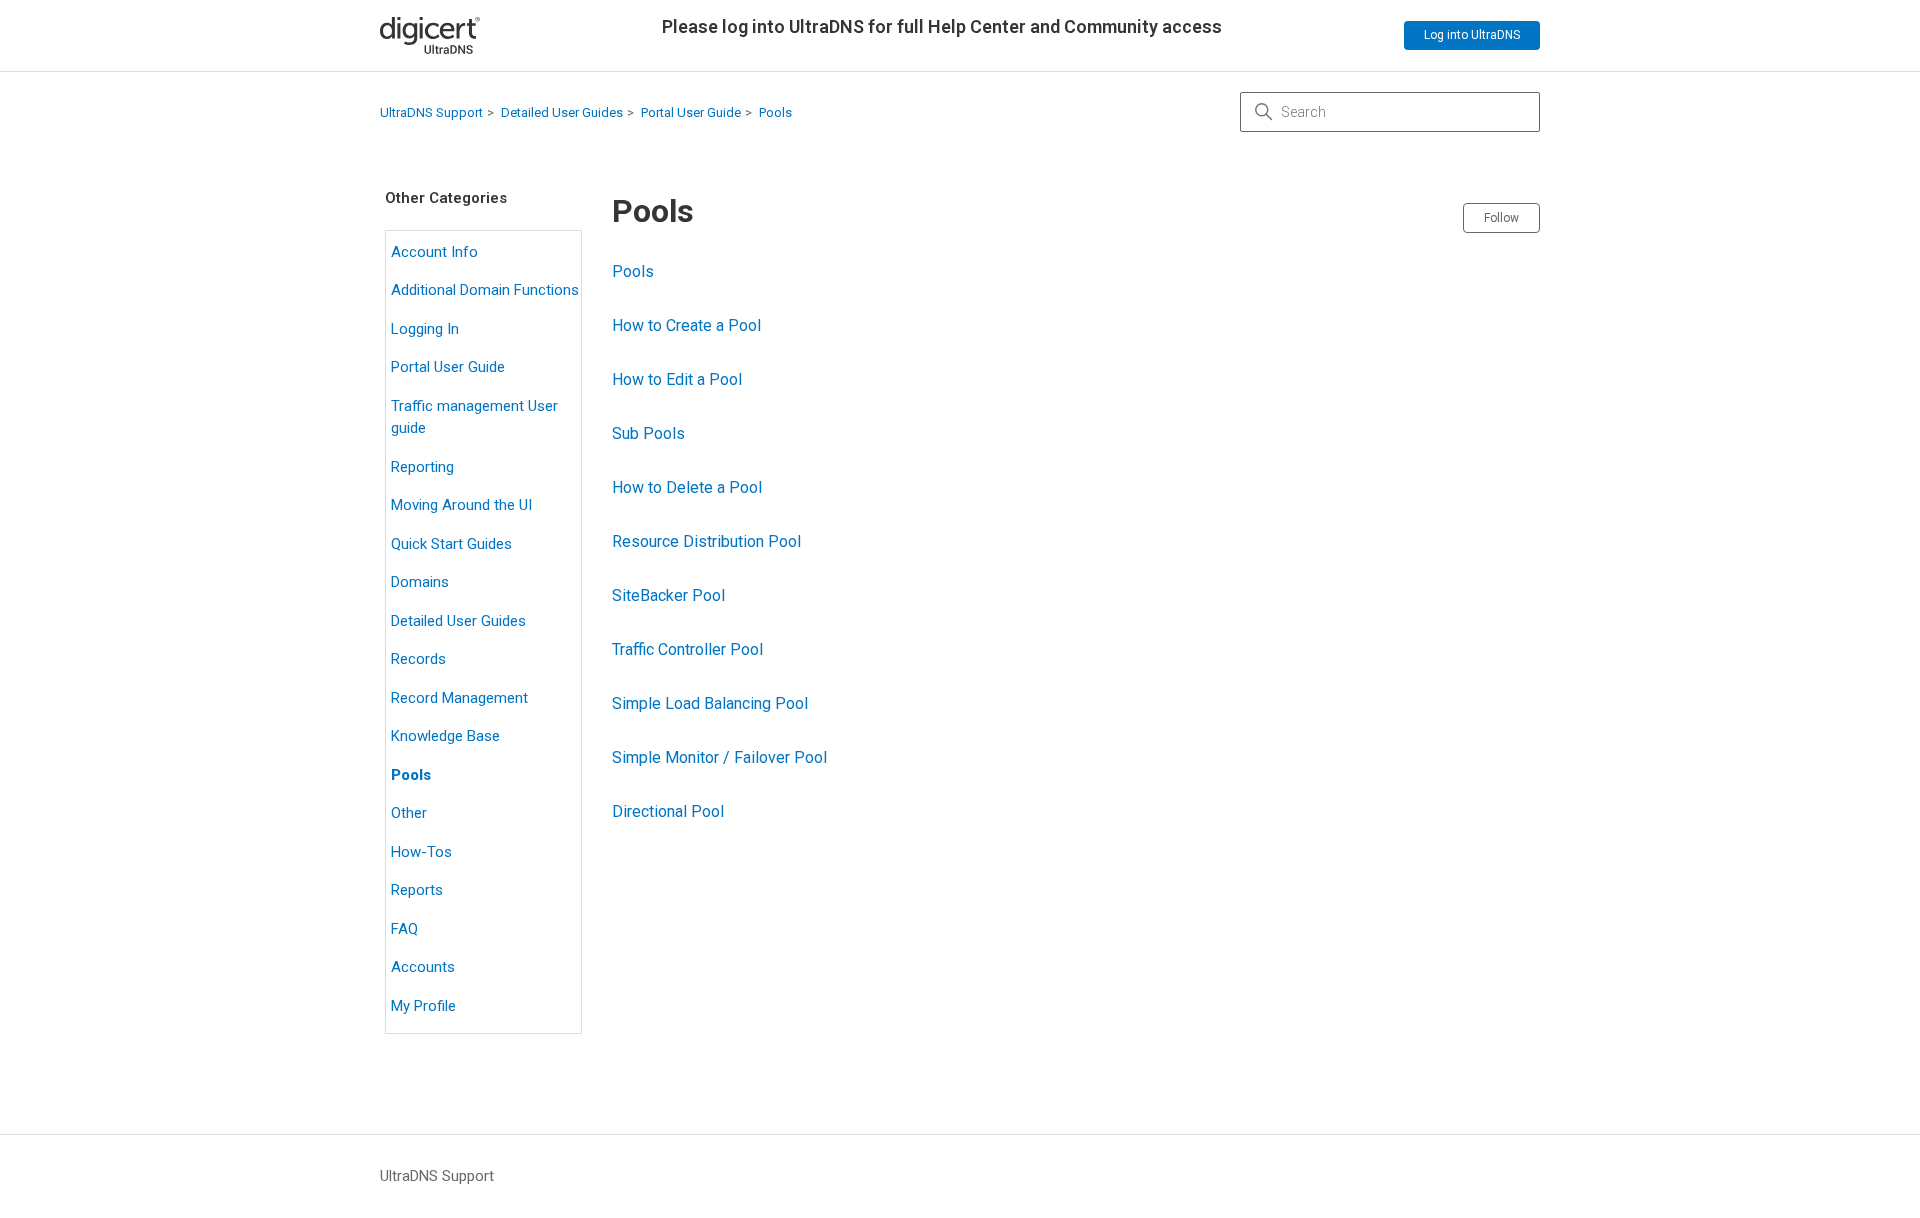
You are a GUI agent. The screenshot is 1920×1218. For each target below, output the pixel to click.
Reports (417, 890)
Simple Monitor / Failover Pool (719, 757)
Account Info (434, 252)
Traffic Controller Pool (687, 649)
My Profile (423, 1006)
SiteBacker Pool (668, 595)
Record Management (459, 698)
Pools (775, 112)
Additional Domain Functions (485, 290)
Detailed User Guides (562, 112)
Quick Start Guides (451, 544)
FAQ (404, 929)
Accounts (423, 967)
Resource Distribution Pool (706, 541)
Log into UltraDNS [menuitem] (1472, 35)
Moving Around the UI (461, 505)
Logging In (425, 329)
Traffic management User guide (474, 417)
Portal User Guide (691, 112)
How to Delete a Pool (687, 487)
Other (409, 813)
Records (418, 659)
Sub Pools (648, 433)
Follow (1501, 218)
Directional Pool (668, 811)
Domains (420, 582)
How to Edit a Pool (677, 379)
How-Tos (421, 852)
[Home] (430, 35)
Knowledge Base (445, 736)
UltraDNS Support (431, 112)
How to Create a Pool (686, 325)
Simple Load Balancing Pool (710, 703)
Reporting (422, 467)
